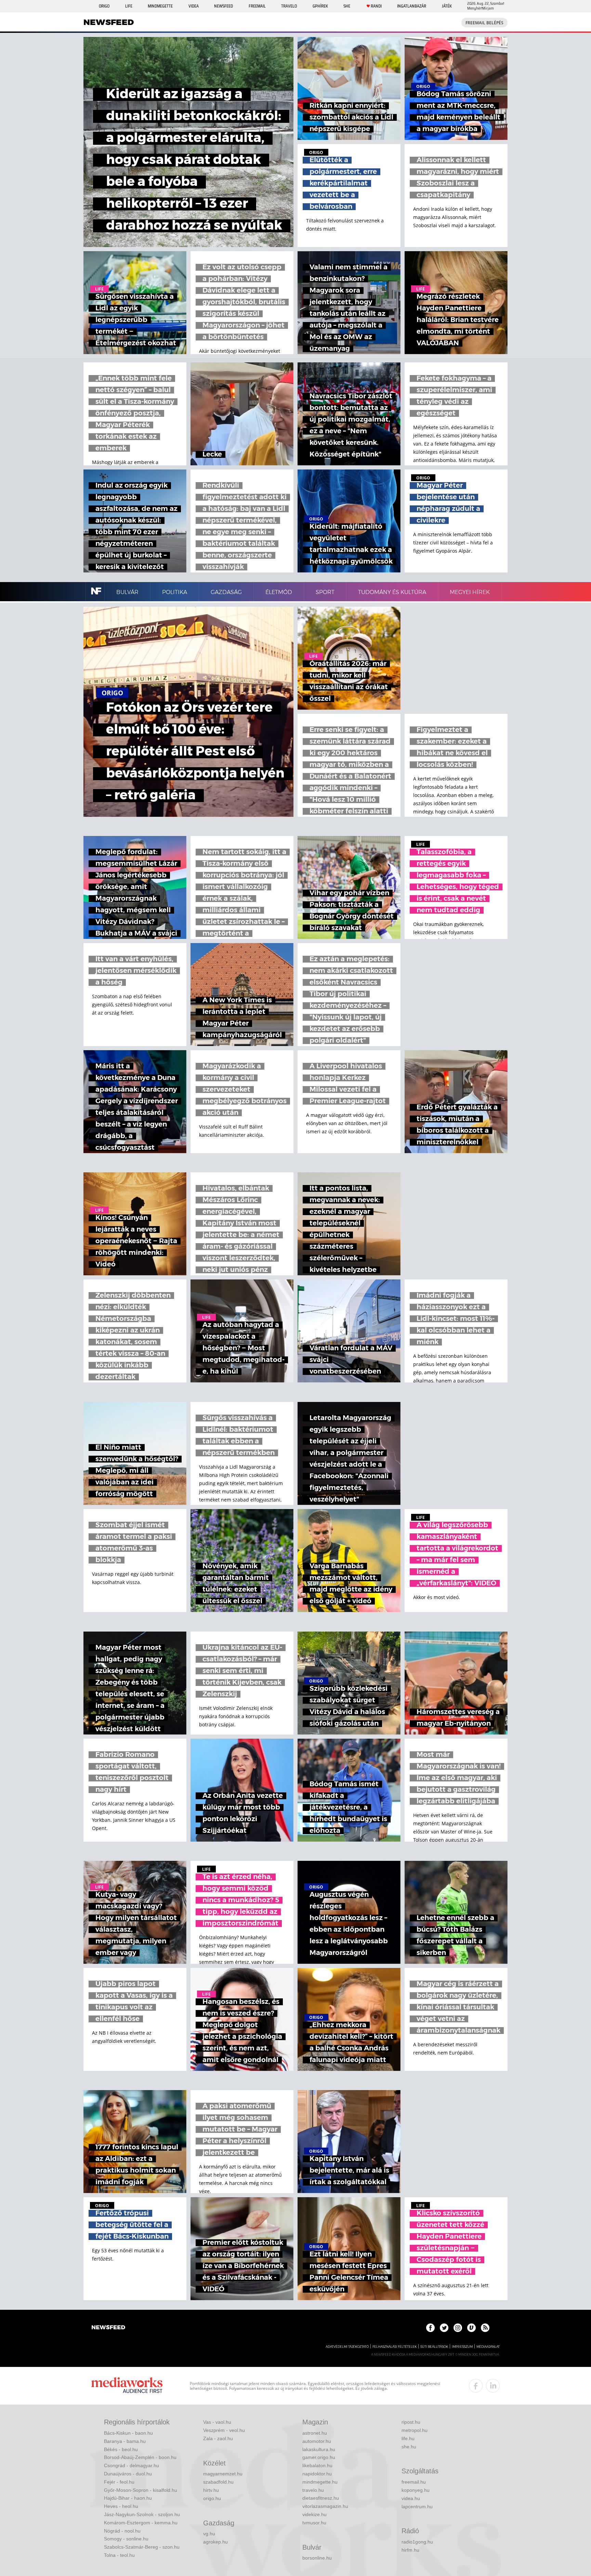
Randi (376, 6)
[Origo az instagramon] (458, 2328)
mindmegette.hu (320, 2482)
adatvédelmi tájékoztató (347, 2347)
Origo (104, 6)
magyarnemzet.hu (223, 2474)
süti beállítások (434, 2347)
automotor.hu (317, 2441)
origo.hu (212, 2498)
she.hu (409, 2447)
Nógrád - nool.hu (122, 2531)
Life (129, 6)
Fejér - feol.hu (119, 2482)
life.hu (408, 2438)
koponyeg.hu (416, 2490)
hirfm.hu (410, 2550)
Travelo (289, 6)
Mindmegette (160, 6)
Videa (194, 6)
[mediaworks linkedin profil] (493, 2386)
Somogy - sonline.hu (126, 2539)
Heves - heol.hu (121, 2506)
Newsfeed (224, 6)
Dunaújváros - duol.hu (128, 2474)
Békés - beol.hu (121, 2449)
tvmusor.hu (314, 2523)
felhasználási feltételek (395, 2347)
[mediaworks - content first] (127, 2386)
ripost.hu (411, 2422)
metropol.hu (415, 2430)
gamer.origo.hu (319, 2457)
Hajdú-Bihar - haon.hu (128, 2498)
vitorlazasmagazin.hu (325, 2506)
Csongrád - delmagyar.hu (132, 2465)
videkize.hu (314, 2514)
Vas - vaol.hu (217, 2422)
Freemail (257, 6)
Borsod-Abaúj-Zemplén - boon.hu (140, 2457)
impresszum (462, 2347)
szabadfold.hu (218, 2482)
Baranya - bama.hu (125, 2441)
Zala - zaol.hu (218, 2438)
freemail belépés (484, 23)
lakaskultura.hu (319, 2449)
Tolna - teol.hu (119, 2555)
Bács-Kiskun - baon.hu (128, 2433)
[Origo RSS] (485, 2328)
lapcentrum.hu (417, 2507)
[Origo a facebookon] (430, 2328)
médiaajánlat (488, 2347)
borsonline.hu (317, 2558)
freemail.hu (414, 2482)
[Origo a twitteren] (444, 2328)
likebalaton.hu (317, 2465)
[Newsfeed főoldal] (108, 2328)
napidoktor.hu (317, 2474)
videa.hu (411, 2498)
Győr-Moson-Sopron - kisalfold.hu (141, 2490)
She (347, 6)
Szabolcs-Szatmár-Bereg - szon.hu (142, 2547)
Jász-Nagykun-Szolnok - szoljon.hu (142, 2514)
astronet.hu (315, 2433)
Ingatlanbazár (412, 6)
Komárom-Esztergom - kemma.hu (141, 2523)
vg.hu (209, 2534)
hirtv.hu (211, 2490)
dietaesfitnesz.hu (321, 2498)
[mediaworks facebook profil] (476, 2386)
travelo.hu (313, 2490)
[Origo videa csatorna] (471, 2328)
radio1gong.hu (417, 2542)
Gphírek (320, 6)
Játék (447, 6)
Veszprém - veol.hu (224, 2430)
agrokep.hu (215, 2542)
